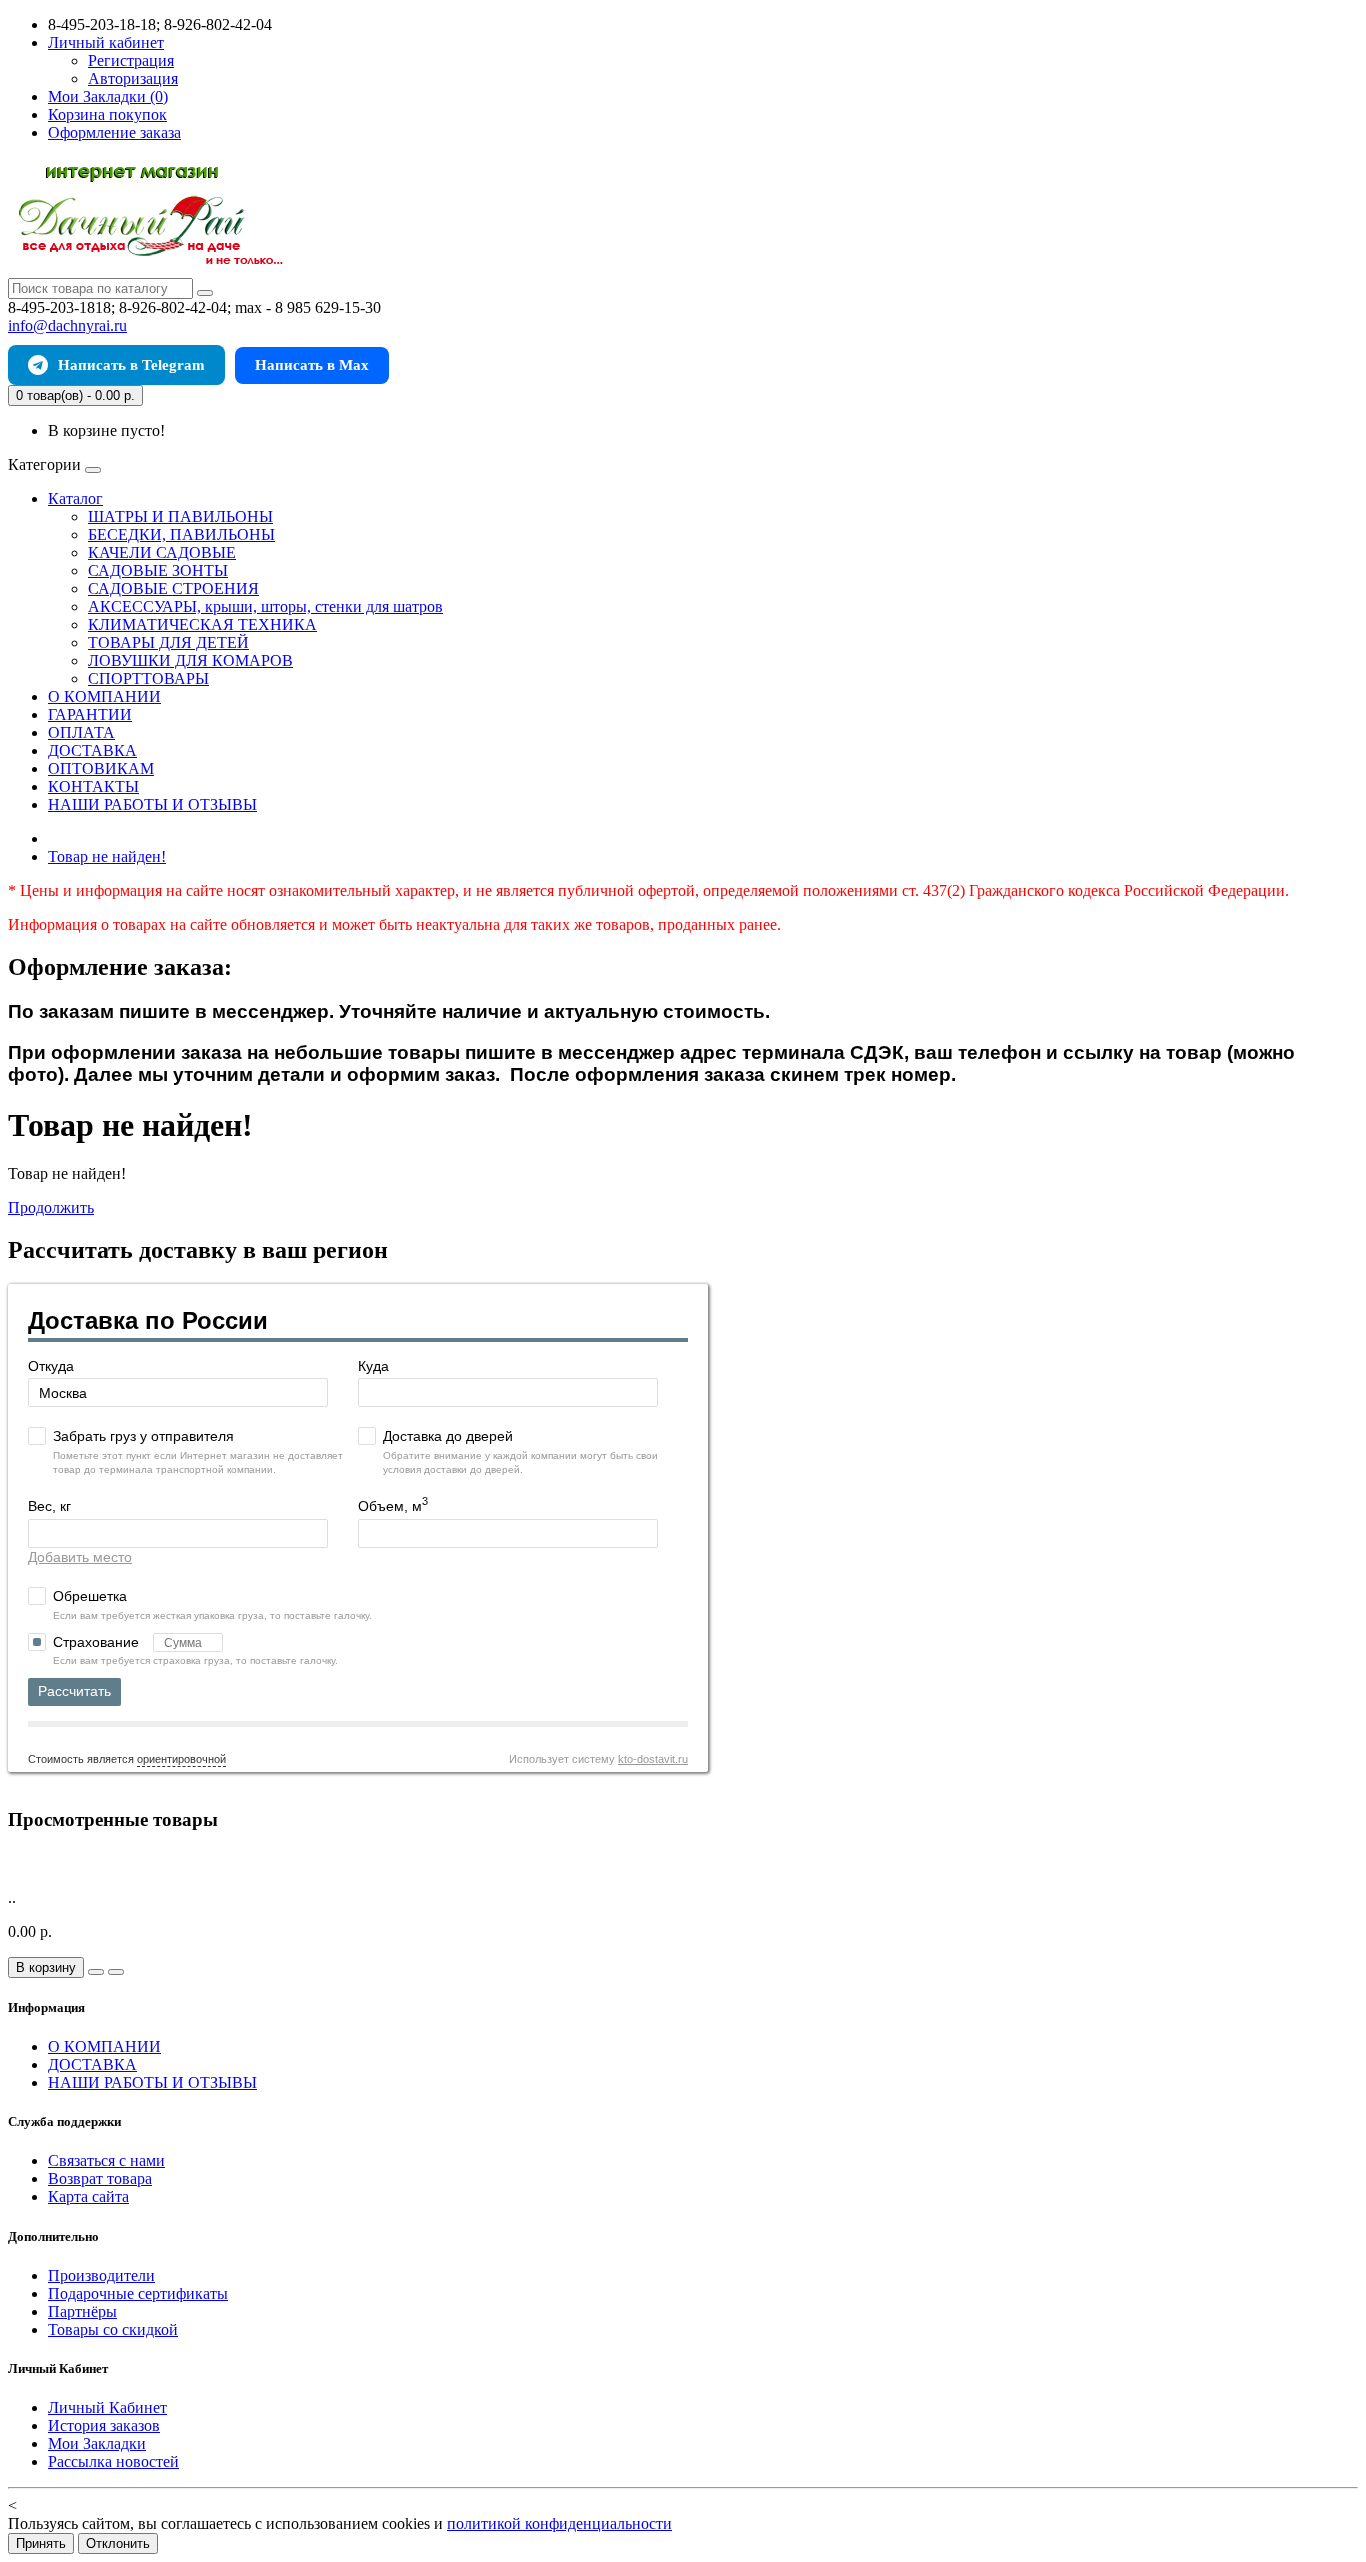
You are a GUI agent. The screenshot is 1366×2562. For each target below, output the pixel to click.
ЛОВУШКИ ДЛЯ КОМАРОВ (190, 660)
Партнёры (82, 2311)
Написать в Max (312, 365)
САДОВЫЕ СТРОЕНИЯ (173, 588)
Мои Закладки (97, 2443)
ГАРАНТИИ (90, 714)
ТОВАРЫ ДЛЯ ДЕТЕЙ (168, 642)
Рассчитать (74, 1691)
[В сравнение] (116, 1972)
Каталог (75, 498)
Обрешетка (90, 1596)
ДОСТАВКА (92, 750)
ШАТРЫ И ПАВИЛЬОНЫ (180, 516)
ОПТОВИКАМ (101, 768)
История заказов (104, 2425)
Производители (101, 2275)
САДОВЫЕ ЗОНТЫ (158, 570)
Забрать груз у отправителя (143, 1436)
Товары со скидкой (113, 2329)
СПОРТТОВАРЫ (148, 678)
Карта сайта (88, 2196)
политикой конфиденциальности (559, 2523)
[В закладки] (96, 1972)
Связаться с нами (106, 2160)
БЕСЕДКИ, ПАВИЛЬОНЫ (181, 534)
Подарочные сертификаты (138, 2293)
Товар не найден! (107, 856)
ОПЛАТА (81, 732)
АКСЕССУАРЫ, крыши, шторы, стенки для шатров (265, 606)
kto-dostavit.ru (653, 1759)
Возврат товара (100, 2178)
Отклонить (118, 2543)
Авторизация (133, 78)
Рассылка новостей (113, 2461)
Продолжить (51, 1207)
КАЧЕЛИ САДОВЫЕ (162, 552)
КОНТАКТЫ (93, 786)
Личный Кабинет (107, 2407)
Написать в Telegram (131, 365)
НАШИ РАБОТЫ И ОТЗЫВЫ (152, 804)
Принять (41, 2543)
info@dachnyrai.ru (67, 325)
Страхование (98, 1642)
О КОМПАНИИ (104, 696)
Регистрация (131, 60)
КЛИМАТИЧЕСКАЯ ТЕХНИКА (202, 624)
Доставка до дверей (448, 1436)
